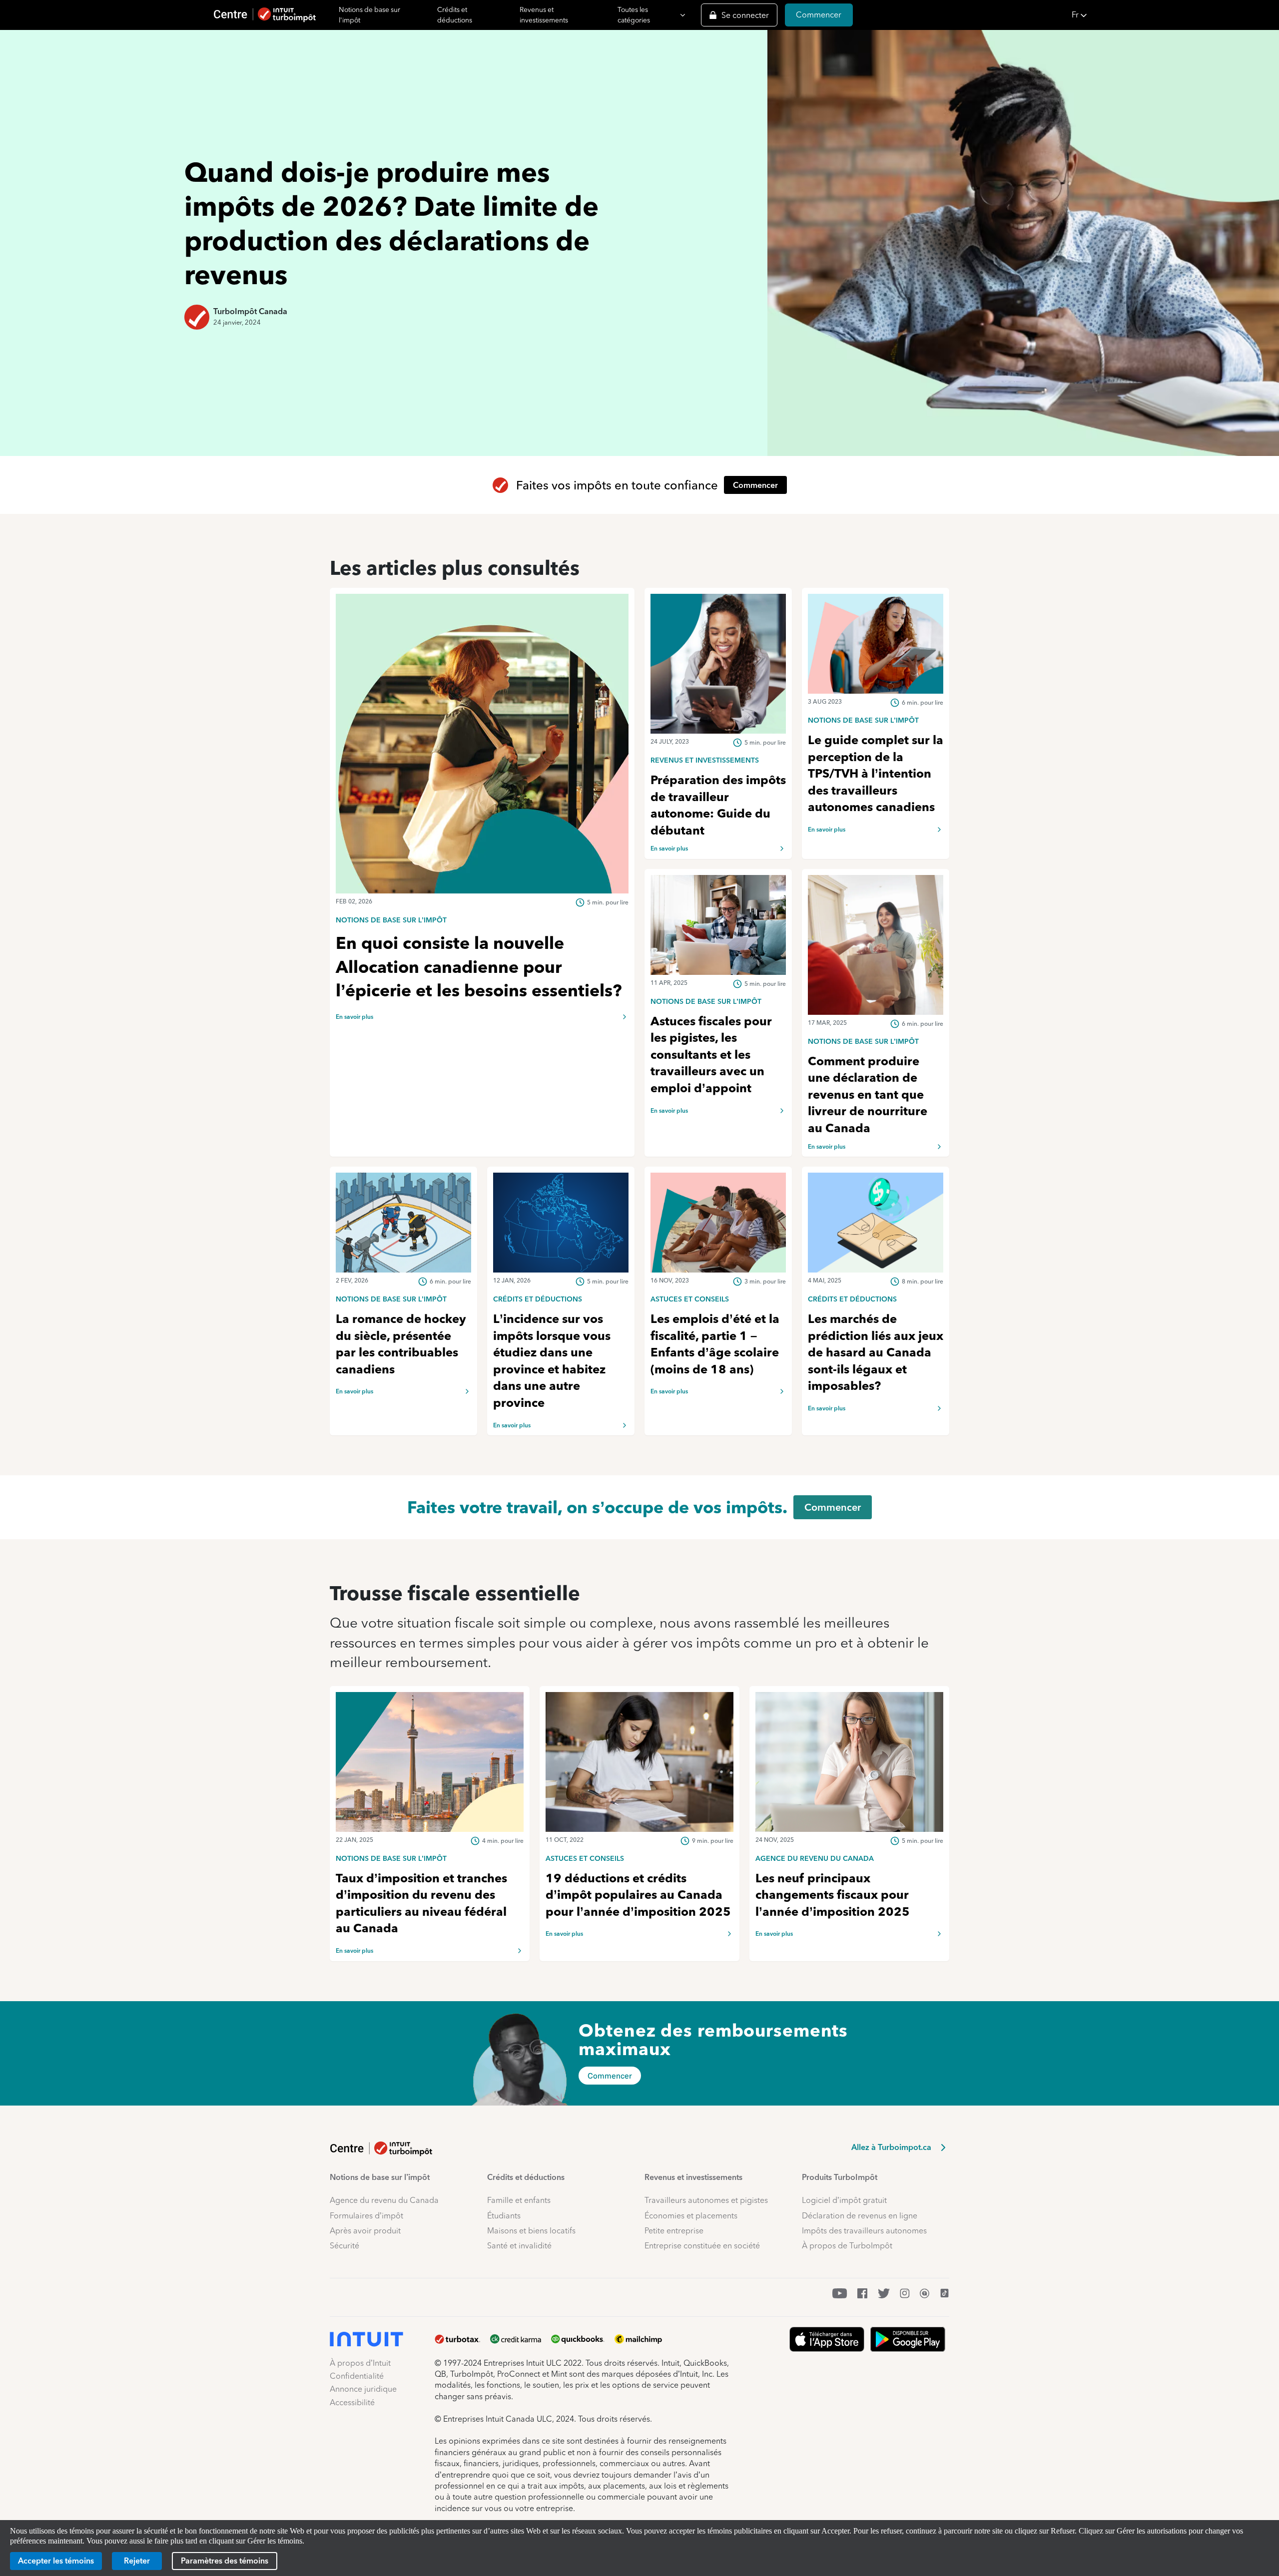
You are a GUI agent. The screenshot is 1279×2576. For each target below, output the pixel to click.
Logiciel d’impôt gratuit (844, 2200)
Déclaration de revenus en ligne (860, 2216)
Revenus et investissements (544, 15)
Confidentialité (357, 2376)
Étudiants (504, 2216)
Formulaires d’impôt (366, 2216)
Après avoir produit (365, 2231)
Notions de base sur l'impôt (369, 15)
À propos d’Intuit (360, 2363)
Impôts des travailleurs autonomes (864, 2231)
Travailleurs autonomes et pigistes (706, 2200)
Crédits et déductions (455, 15)
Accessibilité (352, 2402)
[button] (1172, 15)
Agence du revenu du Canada (384, 2200)
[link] (482, 919)
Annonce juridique (363, 2389)
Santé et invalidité (519, 2246)
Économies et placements (691, 2216)
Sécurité (344, 2246)
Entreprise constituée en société (702, 2246)
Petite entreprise (674, 2231)
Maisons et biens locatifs (531, 2231)
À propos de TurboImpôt (847, 2246)
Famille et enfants (519, 2200)
